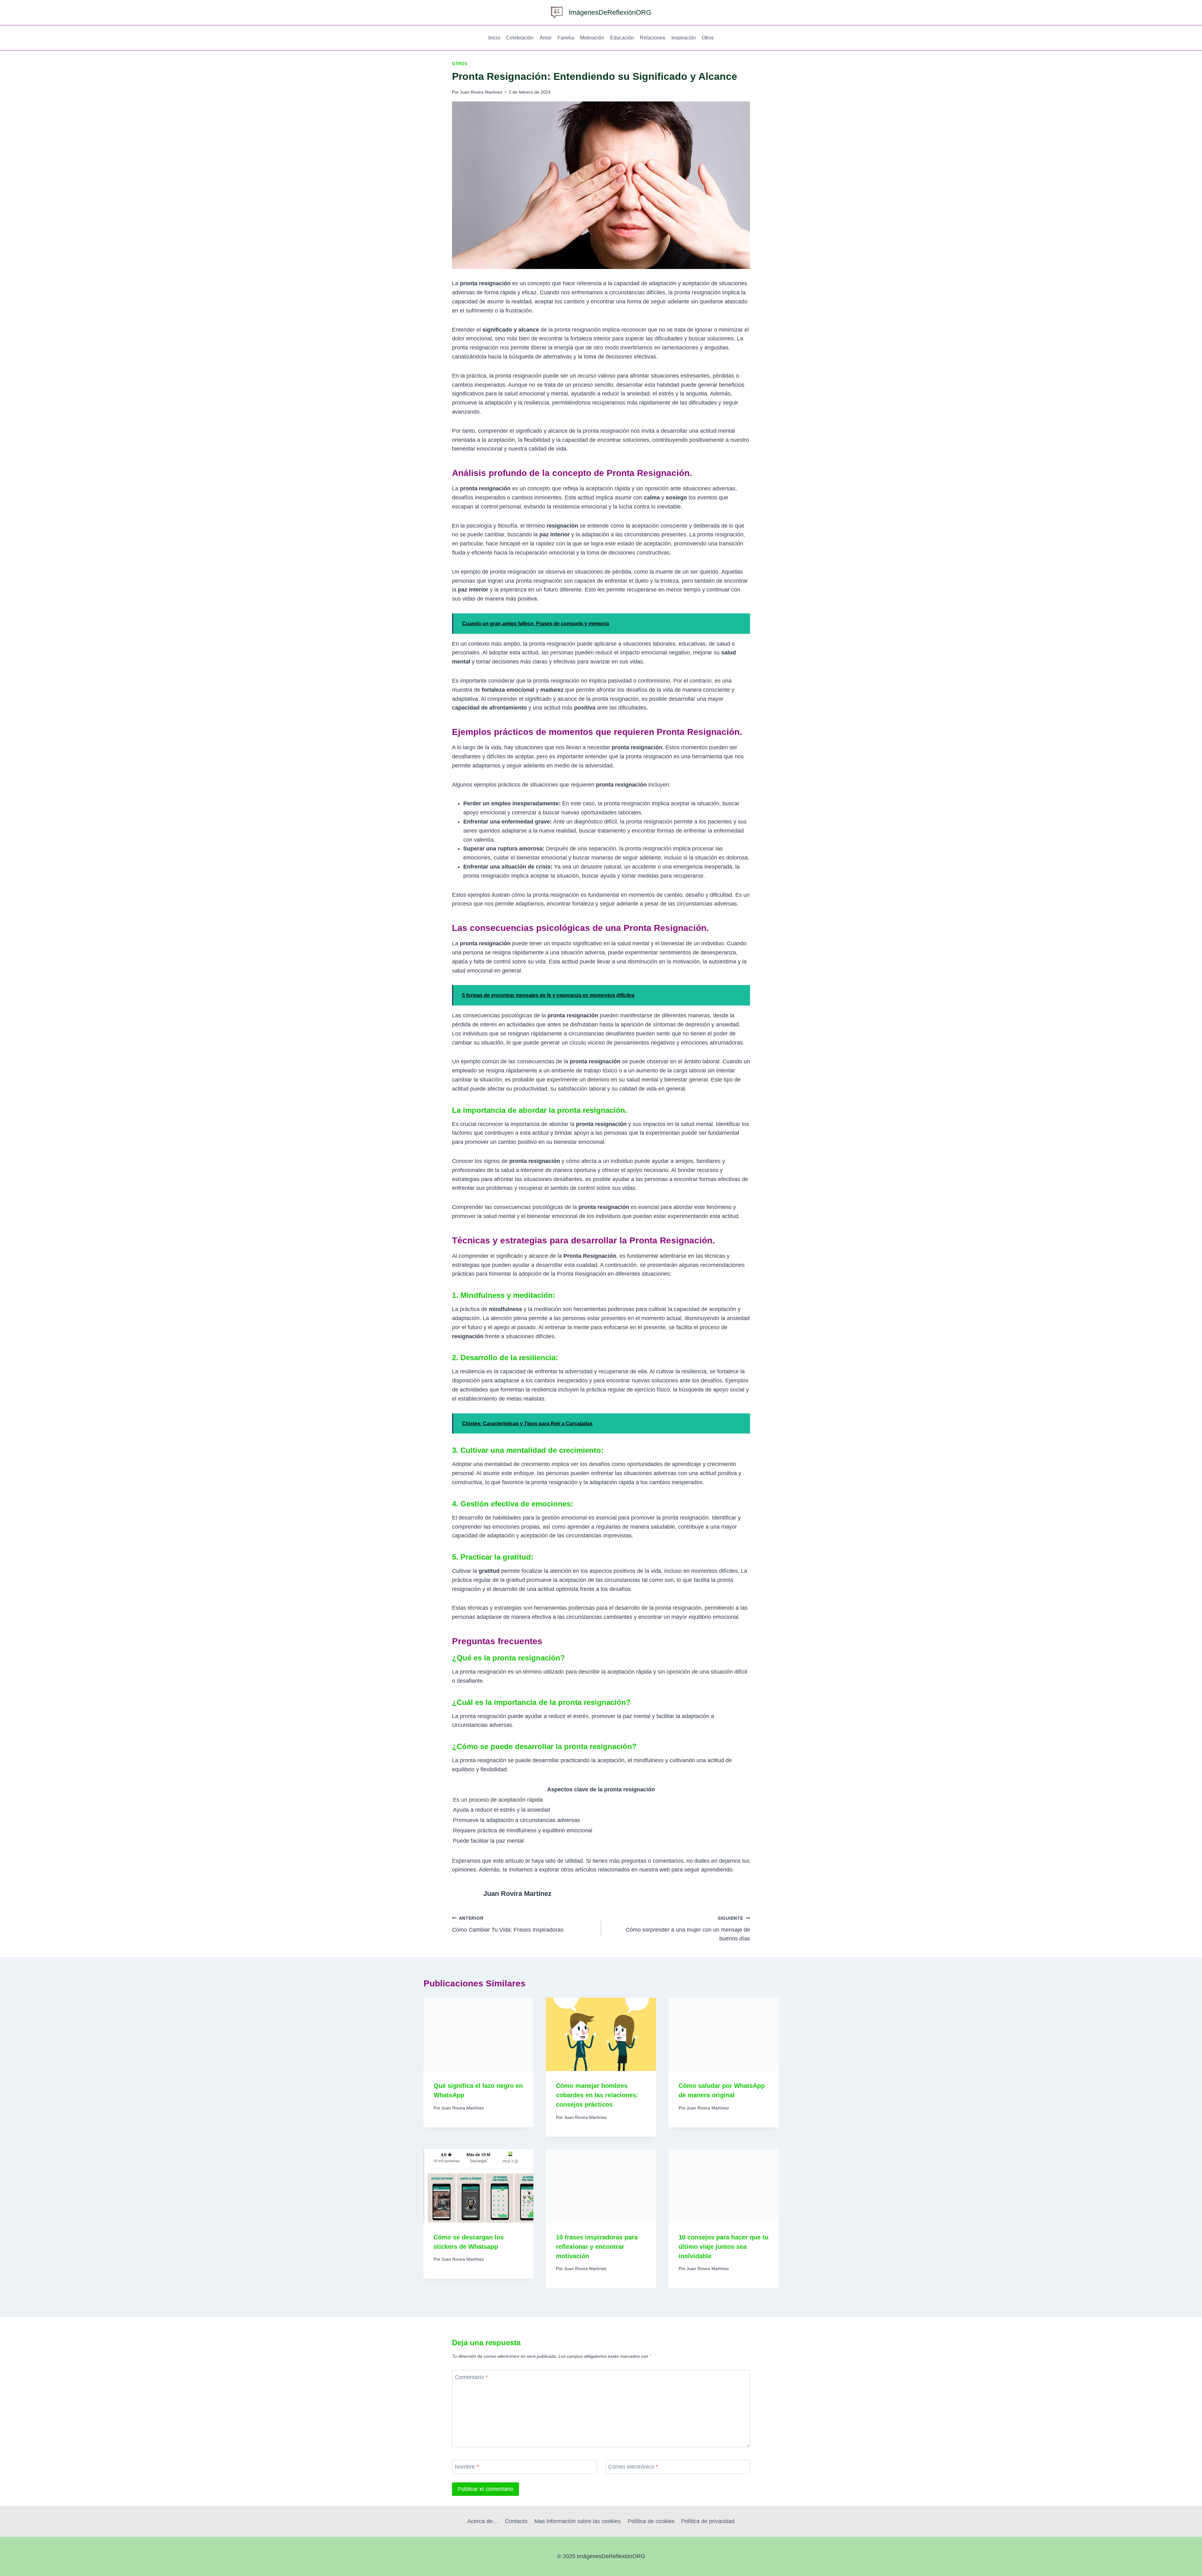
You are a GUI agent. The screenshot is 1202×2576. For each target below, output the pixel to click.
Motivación (592, 38)
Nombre (467, 2467)
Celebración (520, 38)
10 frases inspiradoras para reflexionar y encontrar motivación (597, 2247)
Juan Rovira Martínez (481, 92)
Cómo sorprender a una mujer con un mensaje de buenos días (688, 1929)
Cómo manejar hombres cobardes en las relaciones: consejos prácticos (597, 2095)
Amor (546, 38)
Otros (708, 38)
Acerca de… (483, 2521)
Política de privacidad (708, 2521)
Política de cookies (651, 2521)
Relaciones (652, 38)
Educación (622, 38)
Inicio (494, 38)
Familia (566, 38)
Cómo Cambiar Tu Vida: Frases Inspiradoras (508, 1924)
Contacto (516, 2521)
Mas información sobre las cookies (578, 2521)
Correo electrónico (633, 2467)
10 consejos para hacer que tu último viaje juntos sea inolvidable (724, 2247)
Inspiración (684, 38)
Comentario (471, 2377)
